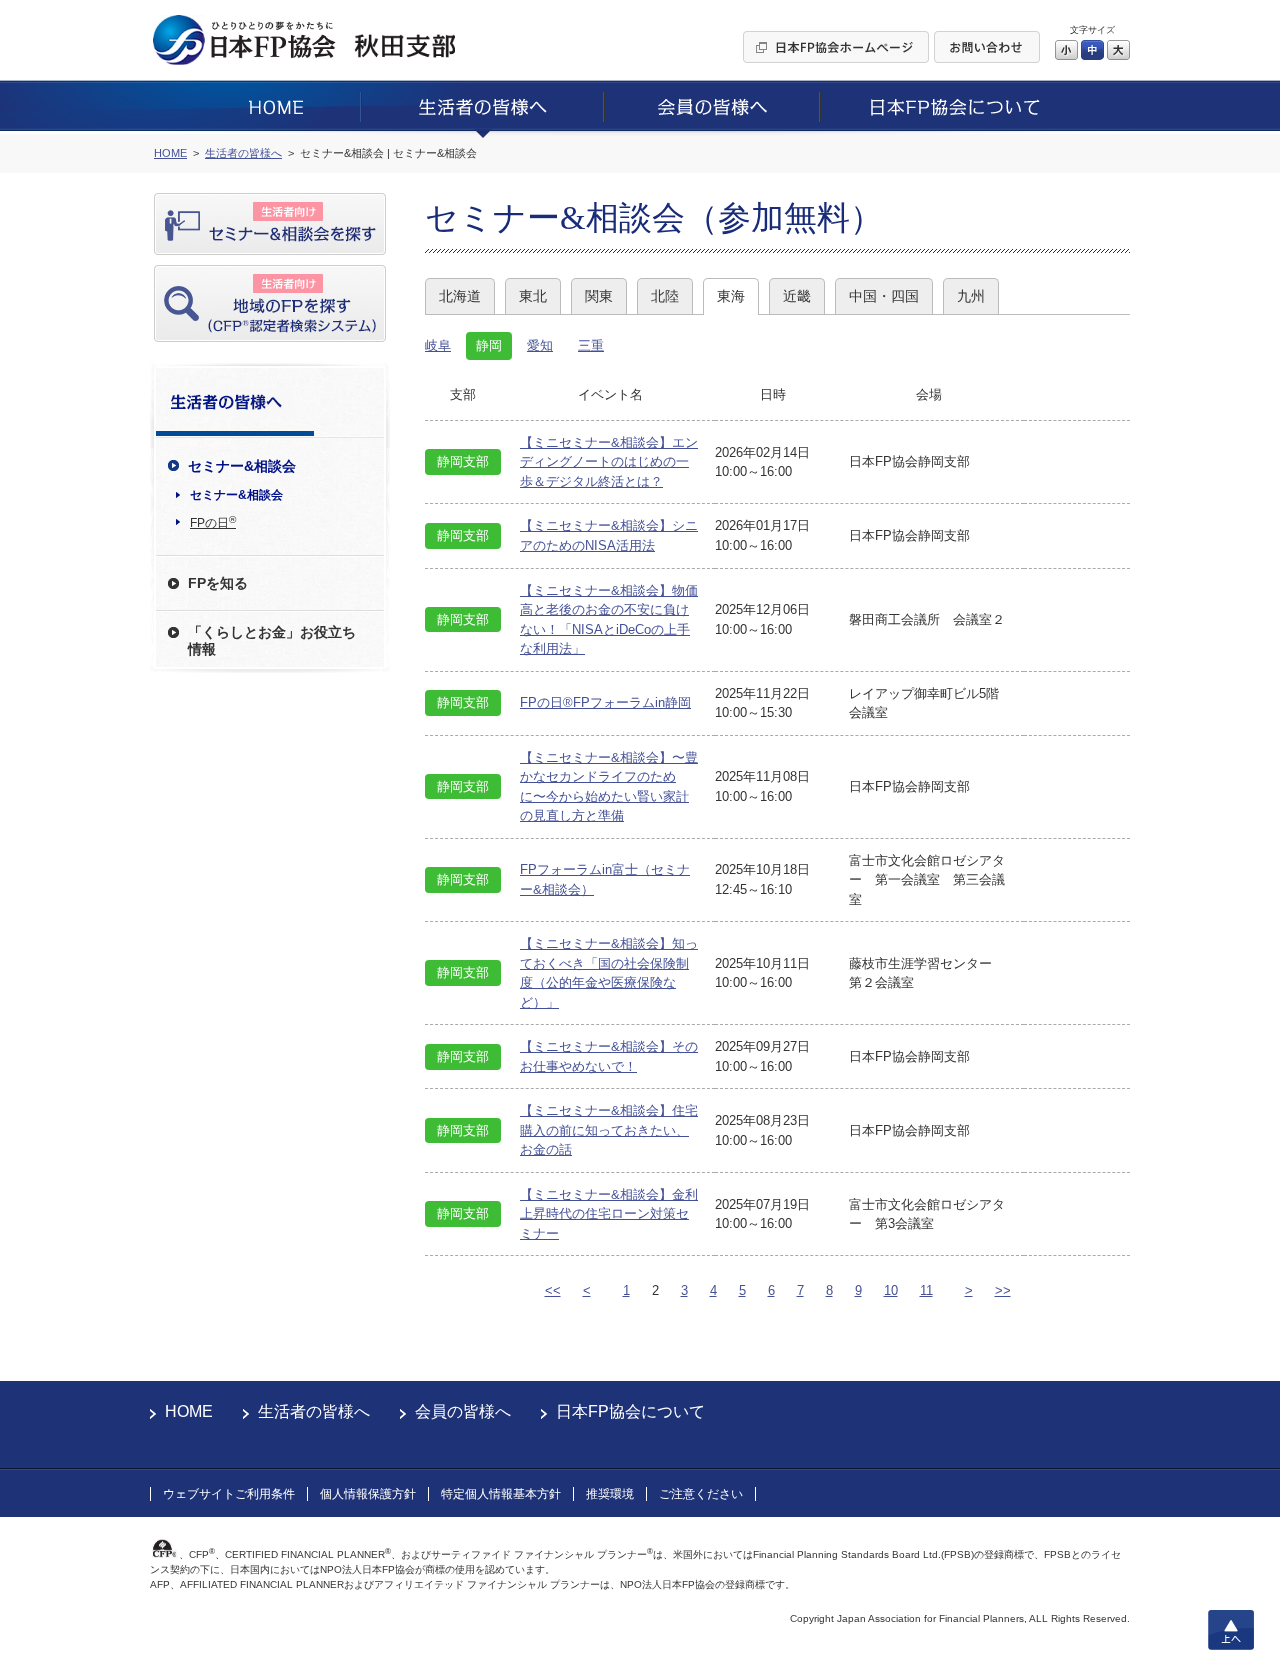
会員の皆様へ (463, 1411)
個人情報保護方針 (368, 1494)
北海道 (460, 296)
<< (553, 1290)
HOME (189, 1411)
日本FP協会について (630, 1411)
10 (891, 1290)
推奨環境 (610, 1494)
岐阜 (438, 345)
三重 (591, 345)
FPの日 (213, 522)
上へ (1231, 1630)
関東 (599, 296)
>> (1003, 1290)
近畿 (797, 296)
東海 (731, 296)
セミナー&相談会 (236, 495)
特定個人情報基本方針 (501, 1494)
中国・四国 (884, 296)
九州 (971, 296)
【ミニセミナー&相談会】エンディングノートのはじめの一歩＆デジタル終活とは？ (609, 462)
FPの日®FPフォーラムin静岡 (605, 702)
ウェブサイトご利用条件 (229, 1494)
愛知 (540, 345)
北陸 (665, 296)
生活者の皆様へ (314, 1411)
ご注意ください (701, 1494)
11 (926, 1290)
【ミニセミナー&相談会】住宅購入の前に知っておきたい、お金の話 (609, 1130)
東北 (533, 296)
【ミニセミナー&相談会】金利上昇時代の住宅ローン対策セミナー (609, 1214)
